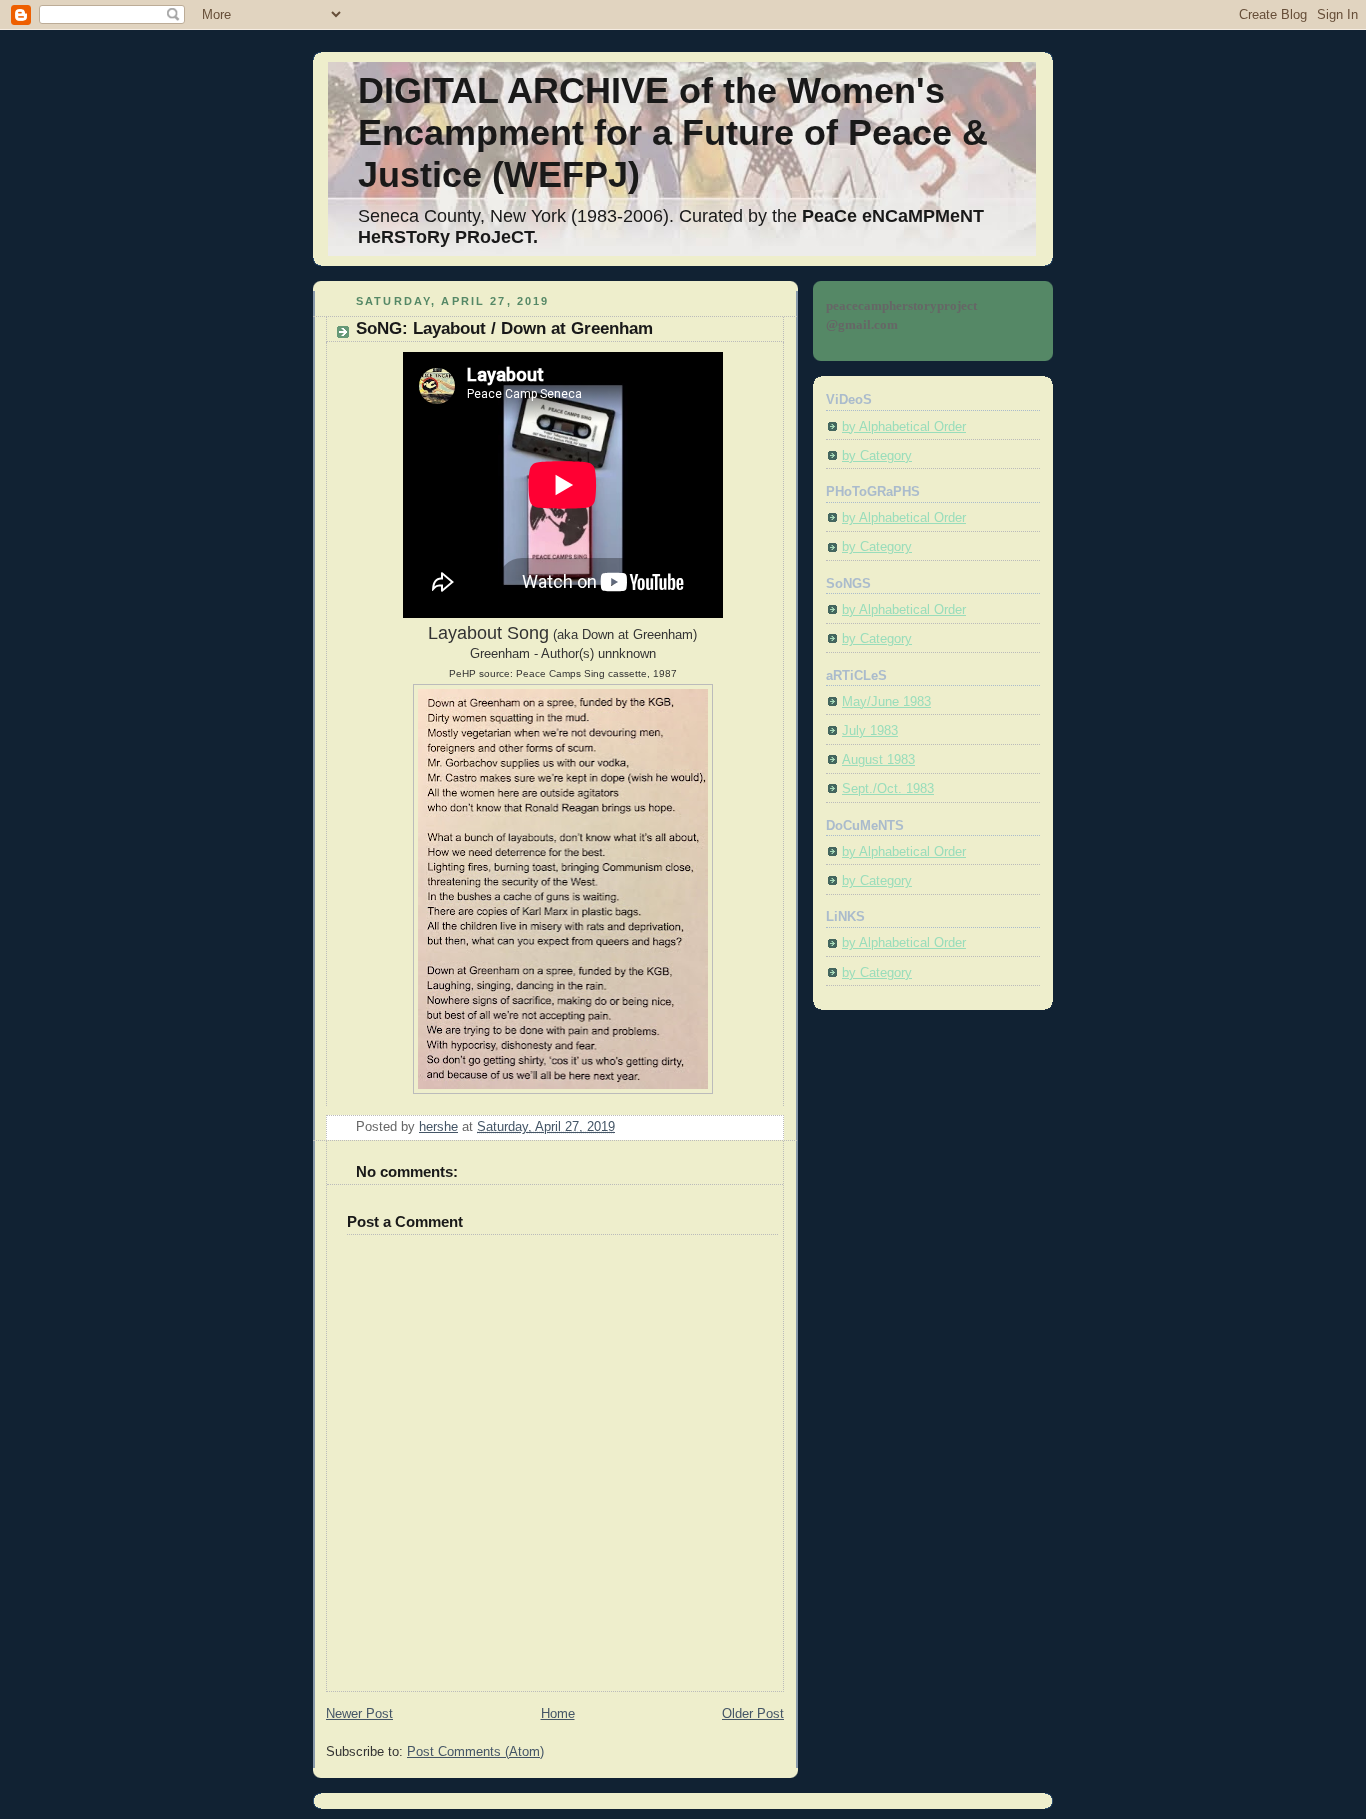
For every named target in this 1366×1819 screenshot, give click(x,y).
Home (558, 1714)
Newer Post (359, 1714)
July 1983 (870, 731)
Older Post (753, 1714)
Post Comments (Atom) (475, 1752)
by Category (877, 456)
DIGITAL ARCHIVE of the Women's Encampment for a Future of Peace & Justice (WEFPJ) (673, 132)
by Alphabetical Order (904, 427)
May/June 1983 (886, 702)
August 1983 (878, 760)
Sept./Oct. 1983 (888, 789)
